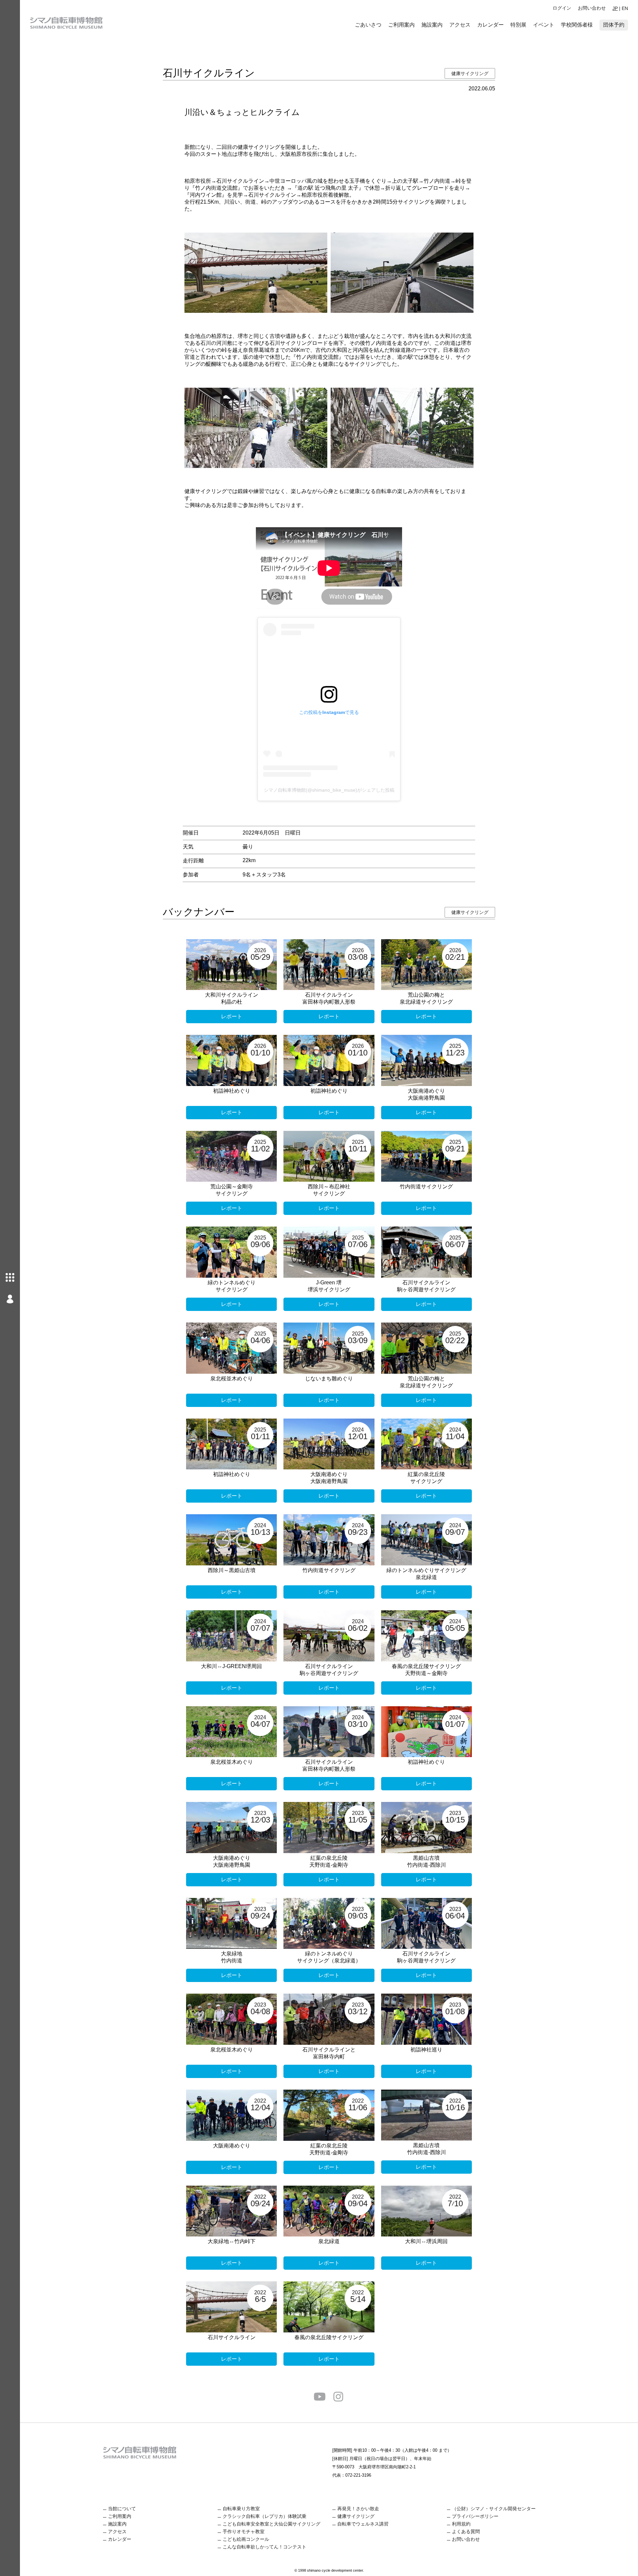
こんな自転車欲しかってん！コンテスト (265, 2547)
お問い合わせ (592, 8)
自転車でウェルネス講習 (363, 2524)
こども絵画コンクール (246, 2539)
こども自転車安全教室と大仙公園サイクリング (271, 2524)
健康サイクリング (470, 73)
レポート (232, 1016)
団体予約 (614, 25)
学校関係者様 (577, 25)
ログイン (562, 8)
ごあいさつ (368, 25)
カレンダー (490, 25)
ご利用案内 (401, 25)
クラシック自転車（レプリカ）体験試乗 (265, 2516)
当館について (122, 2509)
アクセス (460, 25)
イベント (544, 25)
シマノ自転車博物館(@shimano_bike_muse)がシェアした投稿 (329, 790)
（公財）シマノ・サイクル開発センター (494, 2509)
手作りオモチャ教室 (244, 2531)
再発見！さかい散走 (358, 2509)
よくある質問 (466, 2531)
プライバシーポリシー (475, 2516)
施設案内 (432, 25)
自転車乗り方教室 (241, 2509)
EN (625, 8)
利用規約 (461, 2524)
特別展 (518, 25)
